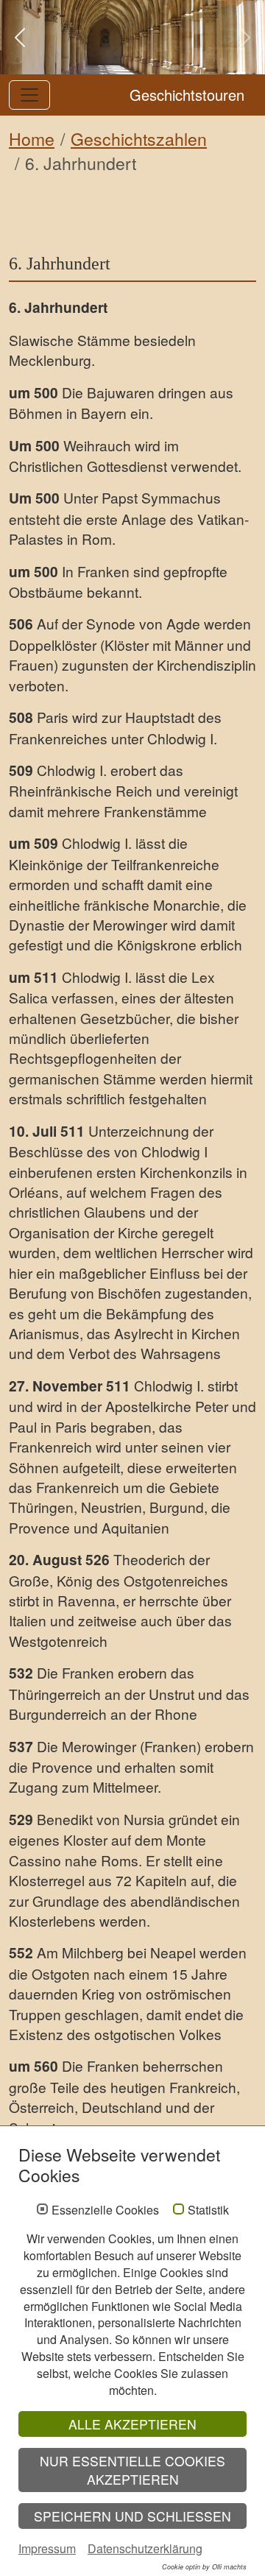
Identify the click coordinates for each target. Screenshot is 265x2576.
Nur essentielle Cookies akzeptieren (132, 2470)
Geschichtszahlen (139, 139)
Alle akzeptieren (132, 2424)
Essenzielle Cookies (105, 2210)
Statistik (208, 2210)
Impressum (47, 2548)
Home (32, 139)
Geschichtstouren (187, 95)
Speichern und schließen (132, 2516)
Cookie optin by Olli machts (204, 2567)
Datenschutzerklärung (145, 2548)
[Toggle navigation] (29, 95)
